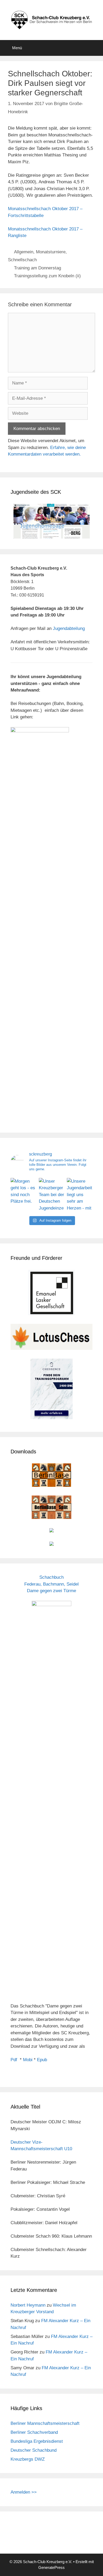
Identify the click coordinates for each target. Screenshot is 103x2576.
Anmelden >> (24, 2492)
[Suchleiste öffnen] (95, 48)
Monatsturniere (51, 252)
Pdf (14, 2060)
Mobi (28, 2060)
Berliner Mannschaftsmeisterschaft (45, 2423)
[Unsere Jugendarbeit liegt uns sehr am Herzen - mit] (80, 1195)
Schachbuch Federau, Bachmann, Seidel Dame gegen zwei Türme (51, 1584)
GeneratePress (51, 2567)
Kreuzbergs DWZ (28, 2459)
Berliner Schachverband (34, 2432)
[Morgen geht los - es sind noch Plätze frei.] (23, 1195)
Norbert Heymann (28, 2305)
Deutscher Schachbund (34, 2450)
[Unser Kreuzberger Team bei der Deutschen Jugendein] (52, 1195)
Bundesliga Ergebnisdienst (37, 2441)
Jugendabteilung (69, 628)
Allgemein (24, 252)
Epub (42, 2060)
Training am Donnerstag (38, 268)
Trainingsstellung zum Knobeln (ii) (47, 276)
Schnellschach (22, 260)
